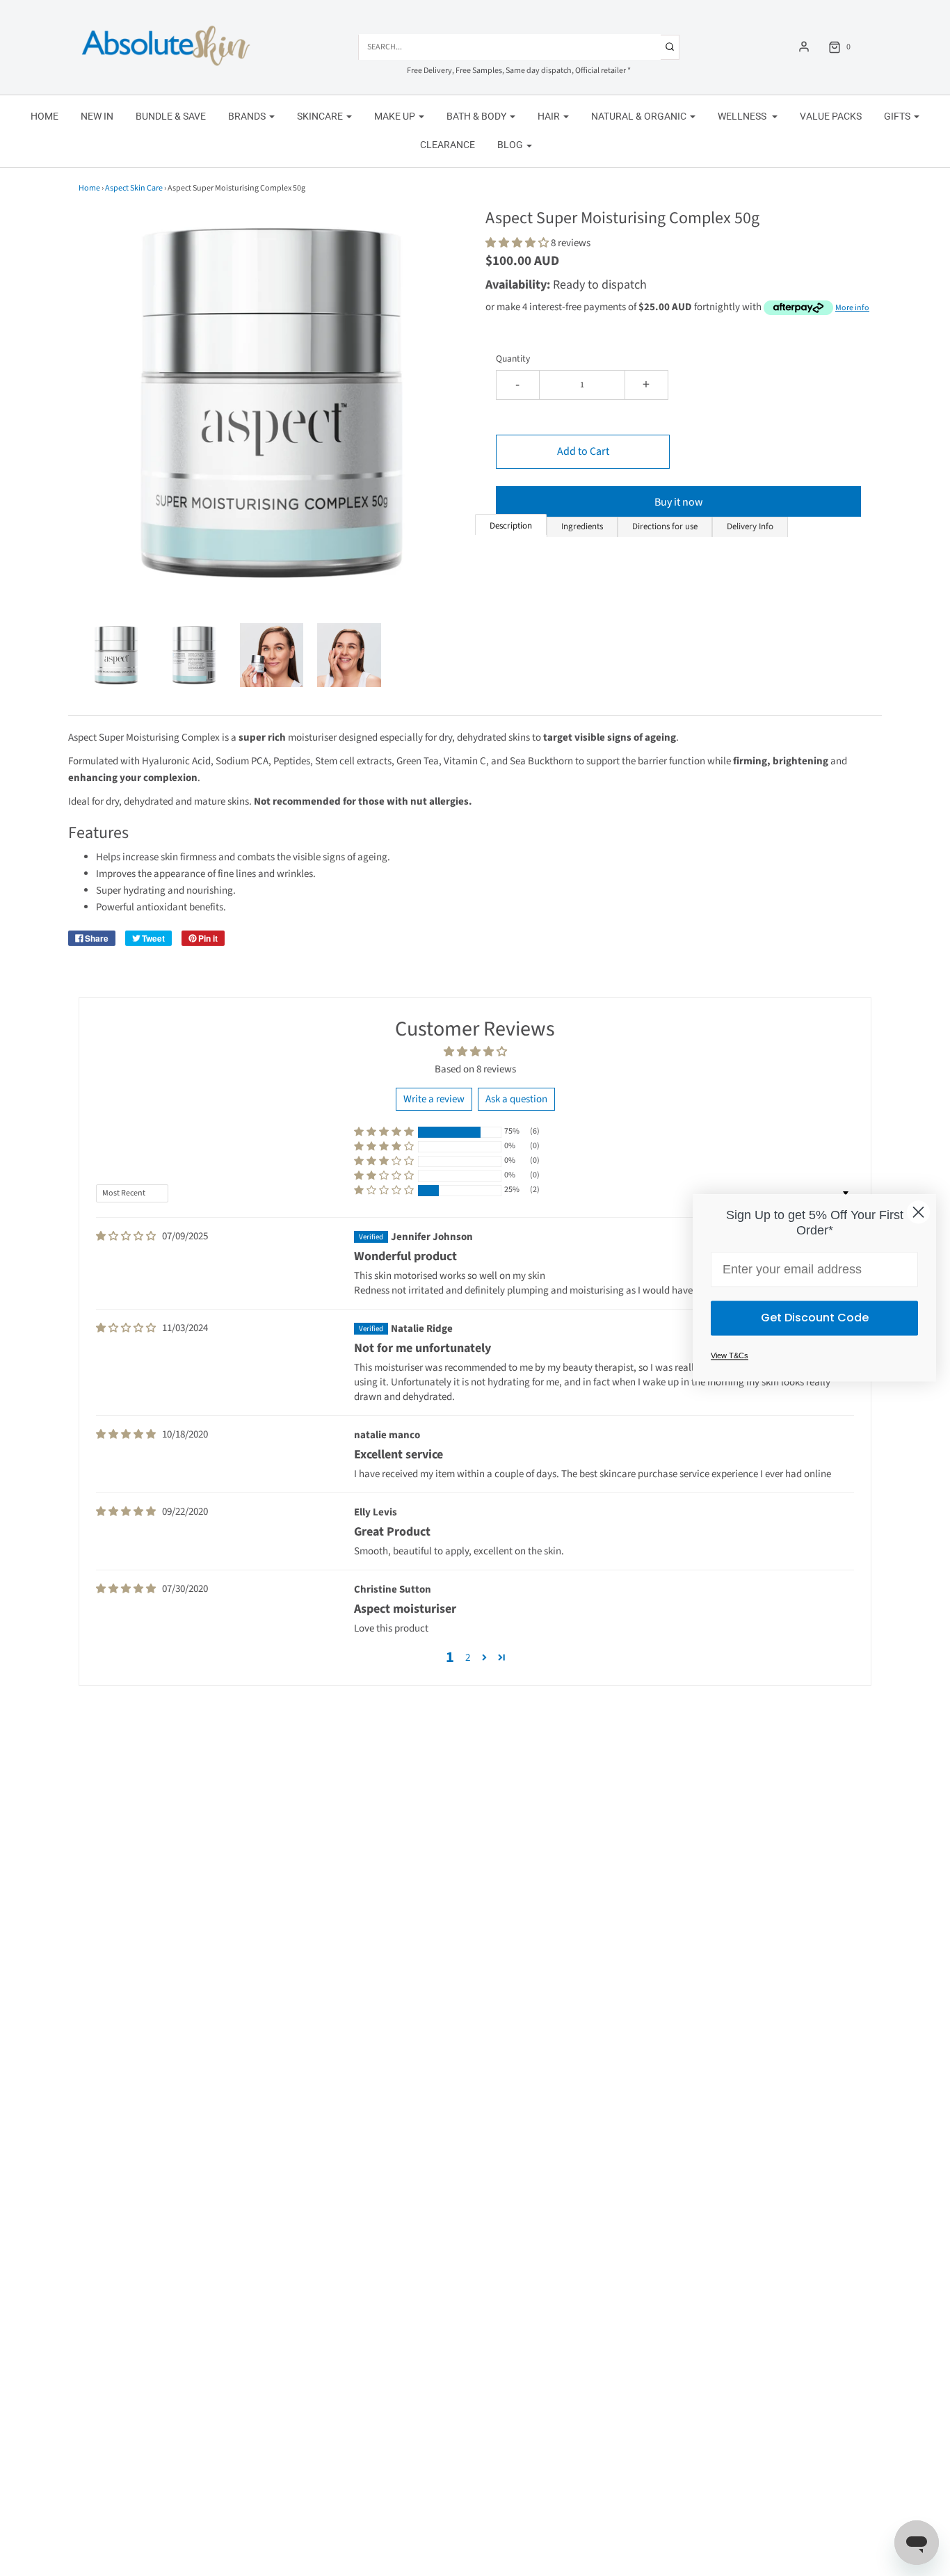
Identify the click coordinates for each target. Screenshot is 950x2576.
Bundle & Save (171, 116)
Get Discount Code (815, 1318)
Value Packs (831, 116)
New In (97, 116)
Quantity (513, 359)
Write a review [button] (434, 1099)
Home (45, 116)
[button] (116, 655)
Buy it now (679, 502)
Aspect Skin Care (134, 188)
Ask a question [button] (516, 1099)
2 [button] (468, 1658)
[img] (126, 1237)
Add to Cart (583, 451)
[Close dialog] (918, 1212)
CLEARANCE (448, 145)
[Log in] (804, 47)
